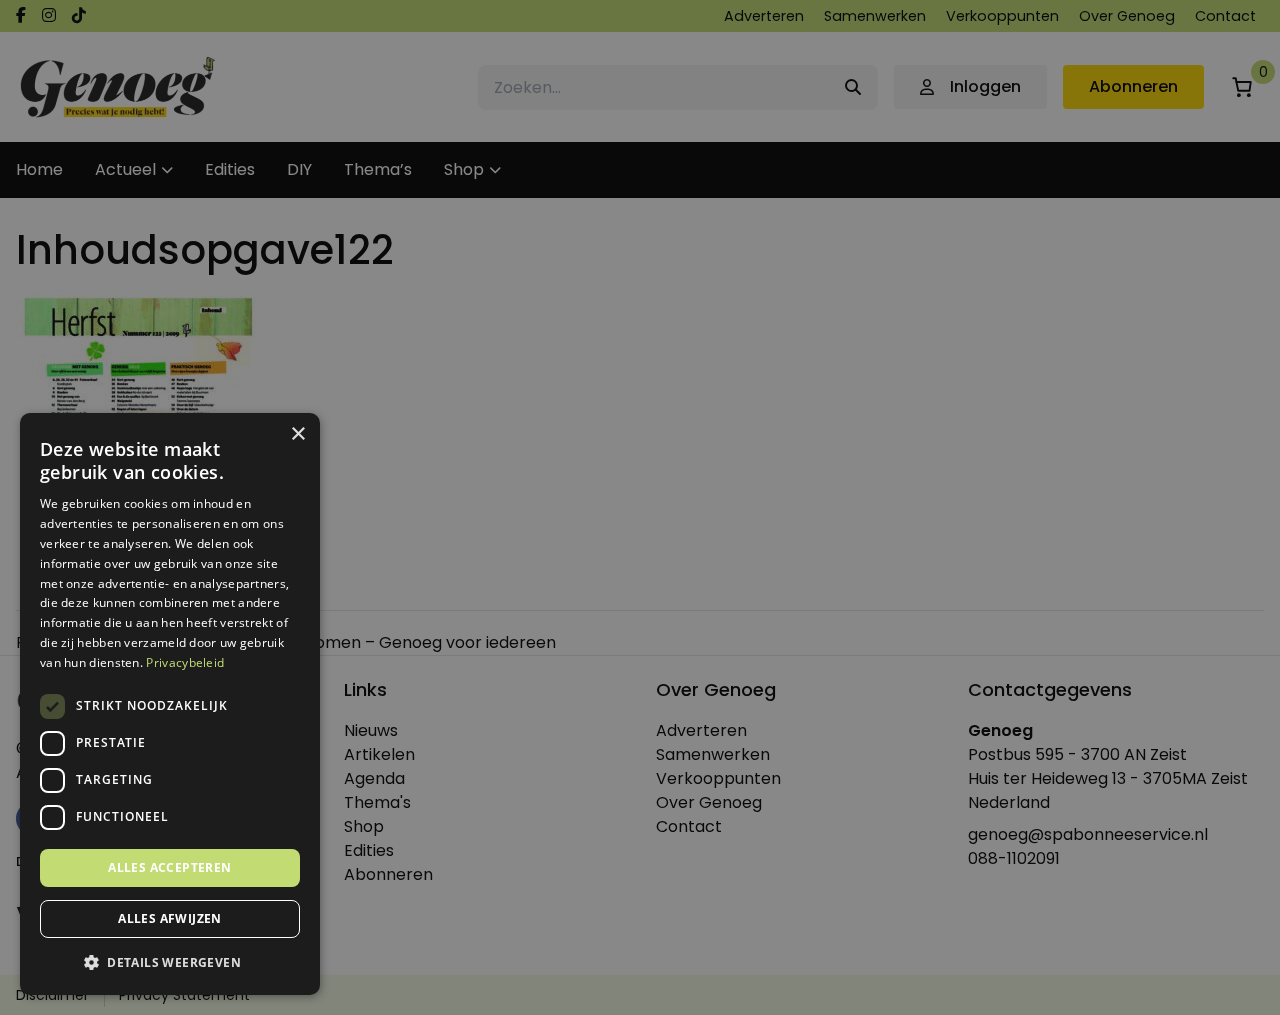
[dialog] (640, 507)
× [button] (297, 434)
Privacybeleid (185, 662)
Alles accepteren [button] (169, 867)
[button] (170, 963)
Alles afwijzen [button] (170, 918)
